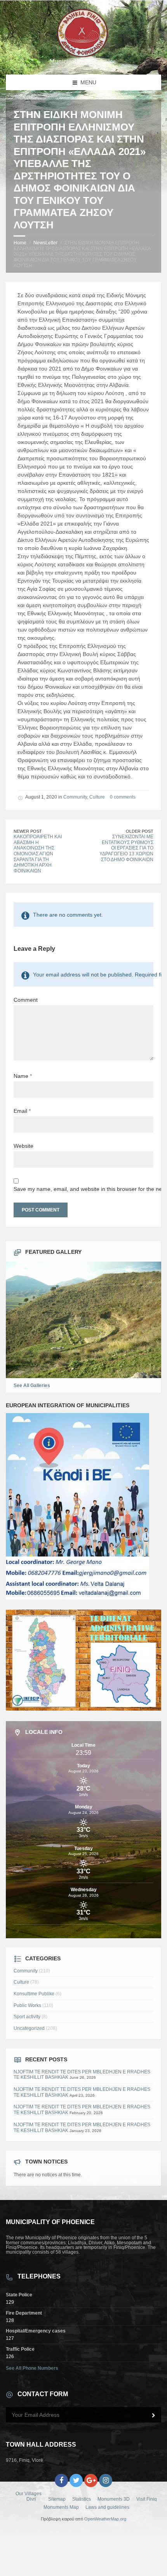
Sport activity (27, 2017)
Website (23, 1146)
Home (20, 243)
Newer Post (28, 831)
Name (23, 1076)
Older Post (140, 831)
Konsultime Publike (34, 1994)
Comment (26, 1000)
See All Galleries (32, 1385)
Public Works (27, 2005)
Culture (97, 797)
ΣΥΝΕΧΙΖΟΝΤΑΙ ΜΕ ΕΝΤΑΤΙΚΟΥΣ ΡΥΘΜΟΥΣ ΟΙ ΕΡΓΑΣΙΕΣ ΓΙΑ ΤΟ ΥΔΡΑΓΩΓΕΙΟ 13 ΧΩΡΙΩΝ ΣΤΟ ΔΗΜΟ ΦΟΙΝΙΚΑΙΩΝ (126, 848)
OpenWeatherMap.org (105, 2519)
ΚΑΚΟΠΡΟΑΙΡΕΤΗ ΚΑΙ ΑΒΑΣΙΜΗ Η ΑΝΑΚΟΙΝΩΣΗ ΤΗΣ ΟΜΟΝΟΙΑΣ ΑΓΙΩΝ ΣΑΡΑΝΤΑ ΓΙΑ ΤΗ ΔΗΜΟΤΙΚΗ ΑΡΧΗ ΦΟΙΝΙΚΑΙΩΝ (38, 854)
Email (22, 1111)
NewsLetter (45, 243)
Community (75, 797)
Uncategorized (29, 2028)
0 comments (123, 797)
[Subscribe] (153, 2416)
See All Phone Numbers (32, 2368)
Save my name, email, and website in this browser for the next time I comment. (83, 1189)
